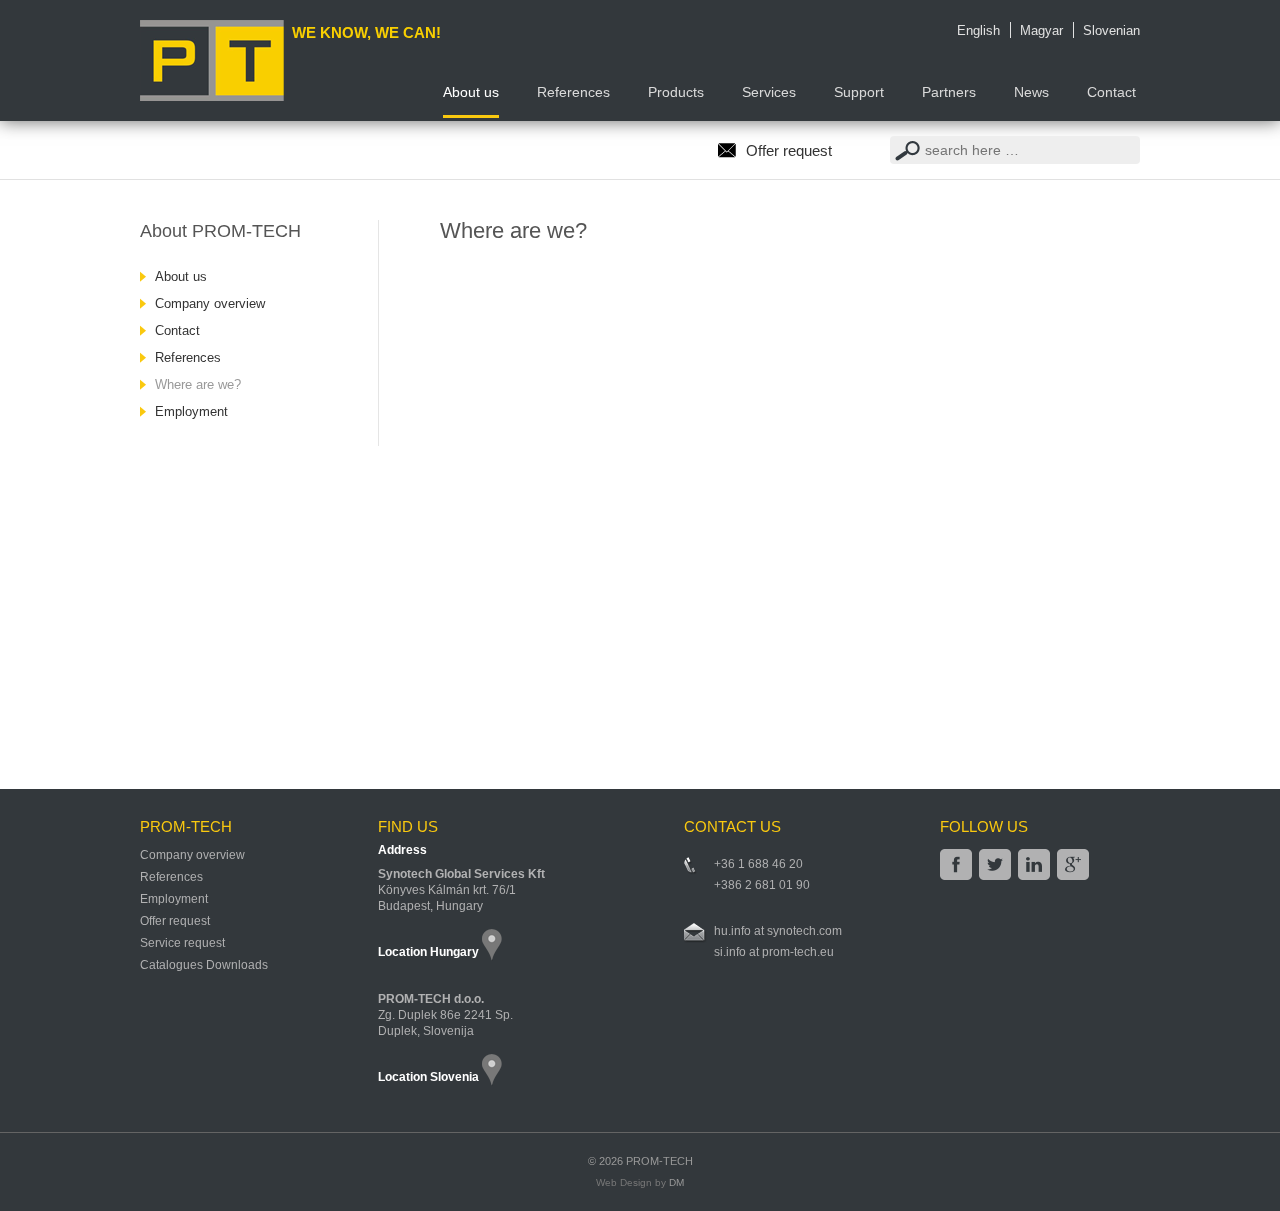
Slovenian (1111, 30)
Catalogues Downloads (204, 965)
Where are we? (198, 384)
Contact (177, 330)
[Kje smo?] (502, 1076)
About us (181, 276)
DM (676, 1182)
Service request (182, 943)
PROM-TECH (658, 1161)
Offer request (789, 150)
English (978, 30)
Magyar (1041, 30)
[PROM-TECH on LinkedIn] (1034, 864)
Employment (191, 411)
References (188, 357)
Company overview (210, 303)
